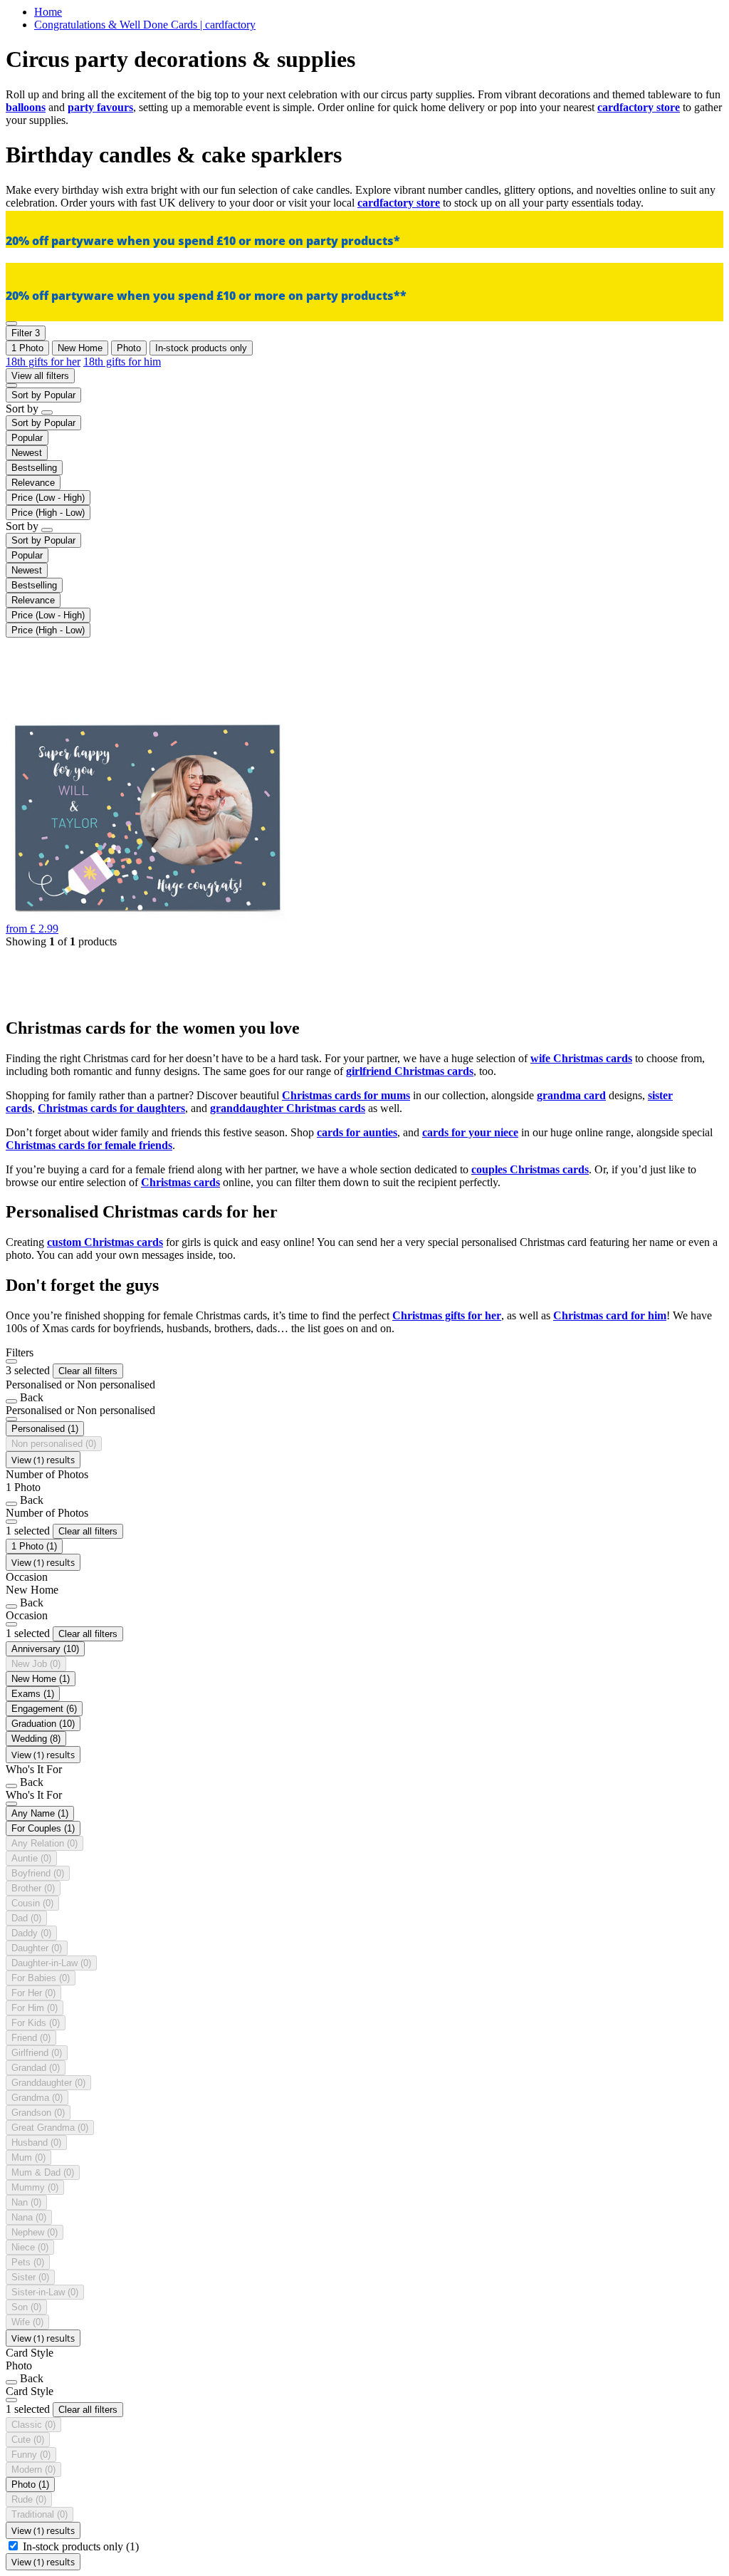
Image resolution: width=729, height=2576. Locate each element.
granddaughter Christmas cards (288, 1108)
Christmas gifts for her (447, 1315)
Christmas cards (180, 1182)
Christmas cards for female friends (89, 1145)
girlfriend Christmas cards (410, 1071)
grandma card (571, 1095)
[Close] (11, 1361)
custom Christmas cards (105, 1242)
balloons (26, 107)
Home (48, 12)
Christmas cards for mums (346, 1095)
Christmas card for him (610, 1315)
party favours (100, 107)
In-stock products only (81, 2546)
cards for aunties (357, 1132)
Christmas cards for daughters (111, 1108)
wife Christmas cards (581, 1058)
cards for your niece (470, 1132)
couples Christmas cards (530, 1169)
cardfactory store (639, 107)
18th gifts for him (122, 362)
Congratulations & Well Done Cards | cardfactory (145, 25)
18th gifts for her (43, 362)
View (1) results (43, 1460)
